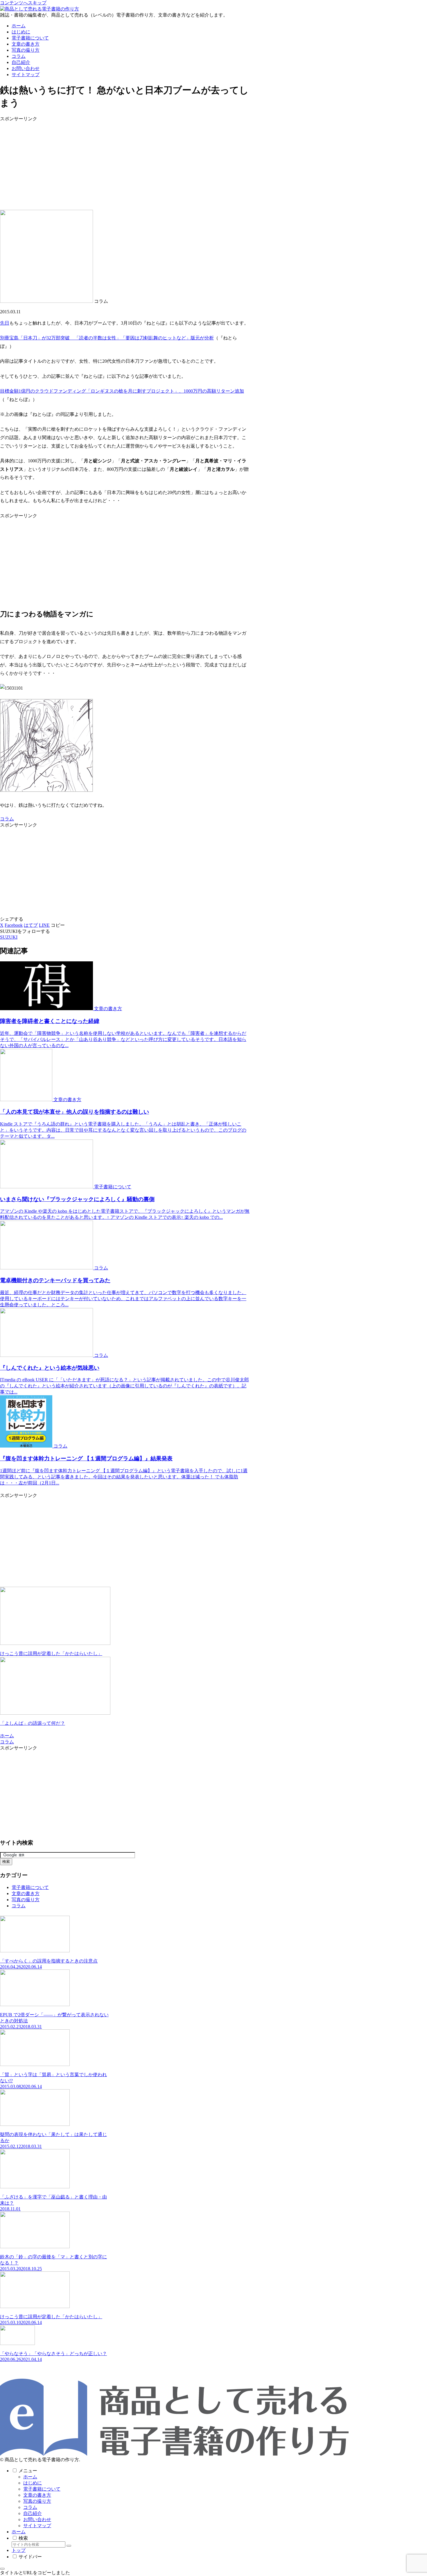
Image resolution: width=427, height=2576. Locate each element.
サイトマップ (37, 2526)
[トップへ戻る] (2, 2569)
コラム (7, 819)
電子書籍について (42, 2489)
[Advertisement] (125, 163)
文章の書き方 (37, 2495)
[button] (58, 925)
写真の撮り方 (37, 2501)
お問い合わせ (37, 2519)
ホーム (30, 2477)
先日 (5, 323)
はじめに (33, 2483)
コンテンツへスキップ (23, 3)
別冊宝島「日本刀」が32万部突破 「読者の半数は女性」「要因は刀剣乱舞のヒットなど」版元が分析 (107, 338)
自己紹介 (33, 2513)
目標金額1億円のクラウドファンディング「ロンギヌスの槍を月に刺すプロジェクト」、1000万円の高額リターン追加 (122, 391)
